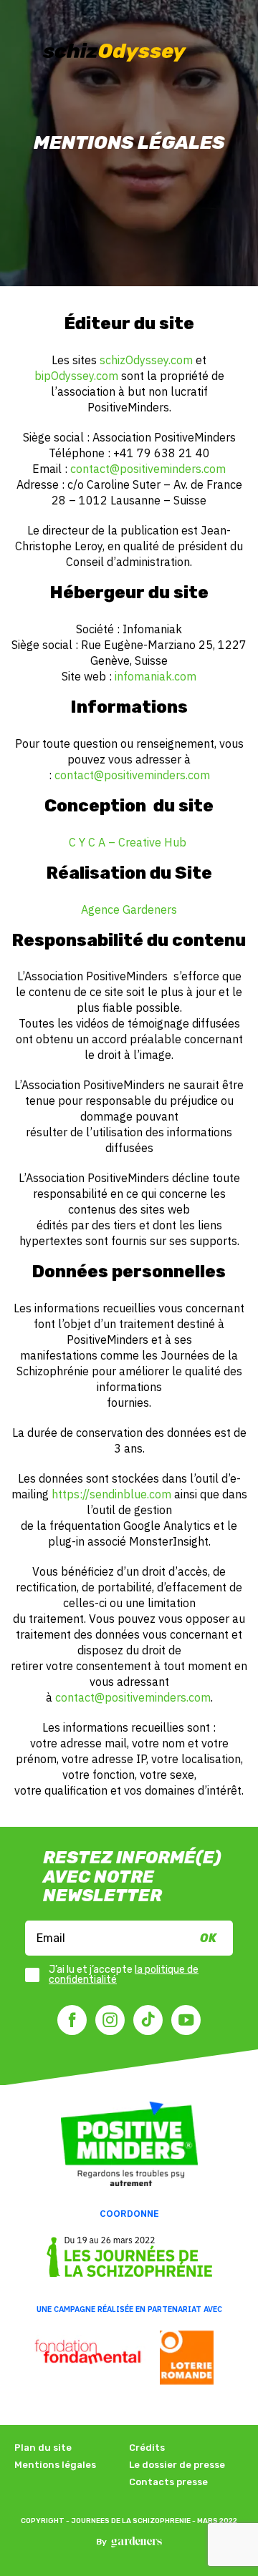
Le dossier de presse (177, 2465)
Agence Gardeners (129, 909)
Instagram (110, 2020)
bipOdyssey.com (76, 376)
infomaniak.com (156, 676)
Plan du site (43, 2448)
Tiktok (148, 2020)
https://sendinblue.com (111, 1494)
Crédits (147, 2448)
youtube (186, 2020)
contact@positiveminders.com (148, 469)
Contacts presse (168, 2482)
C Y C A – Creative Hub (129, 842)
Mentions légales (55, 2465)
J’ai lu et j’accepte (124, 1975)
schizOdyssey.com (146, 360)
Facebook (72, 2020)
